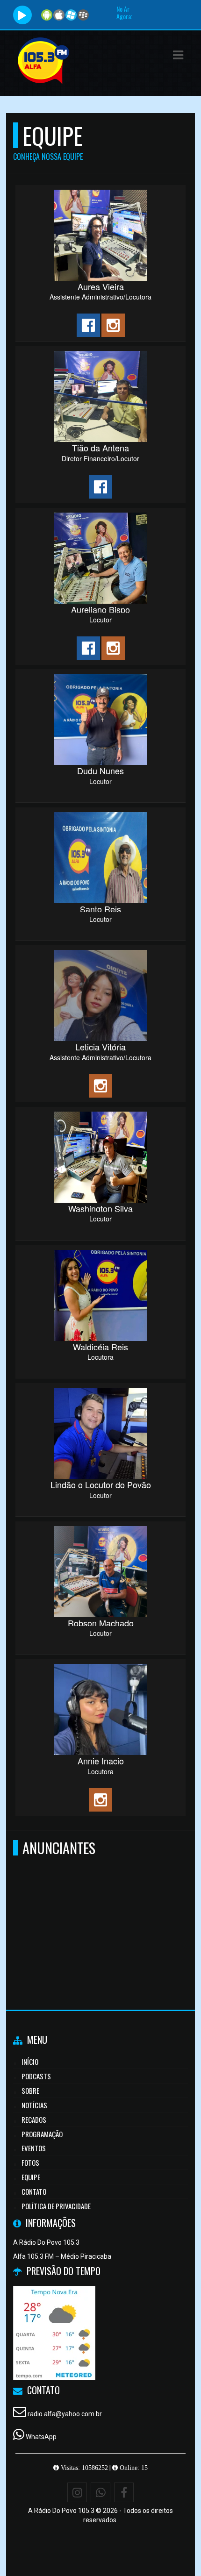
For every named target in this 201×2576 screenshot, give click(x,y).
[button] (178, 55)
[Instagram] (77, 2492)
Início (30, 2062)
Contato (34, 2191)
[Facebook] (124, 2492)
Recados (34, 2119)
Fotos (30, 2162)
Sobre (30, 2091)
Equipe (31, 2177)
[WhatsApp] (100, 2492)
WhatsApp (41, 2437)
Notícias (34, 2105)
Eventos (34, 2148)
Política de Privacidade (56, 2206)
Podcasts (36, 2076)
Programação (42, 2134)
